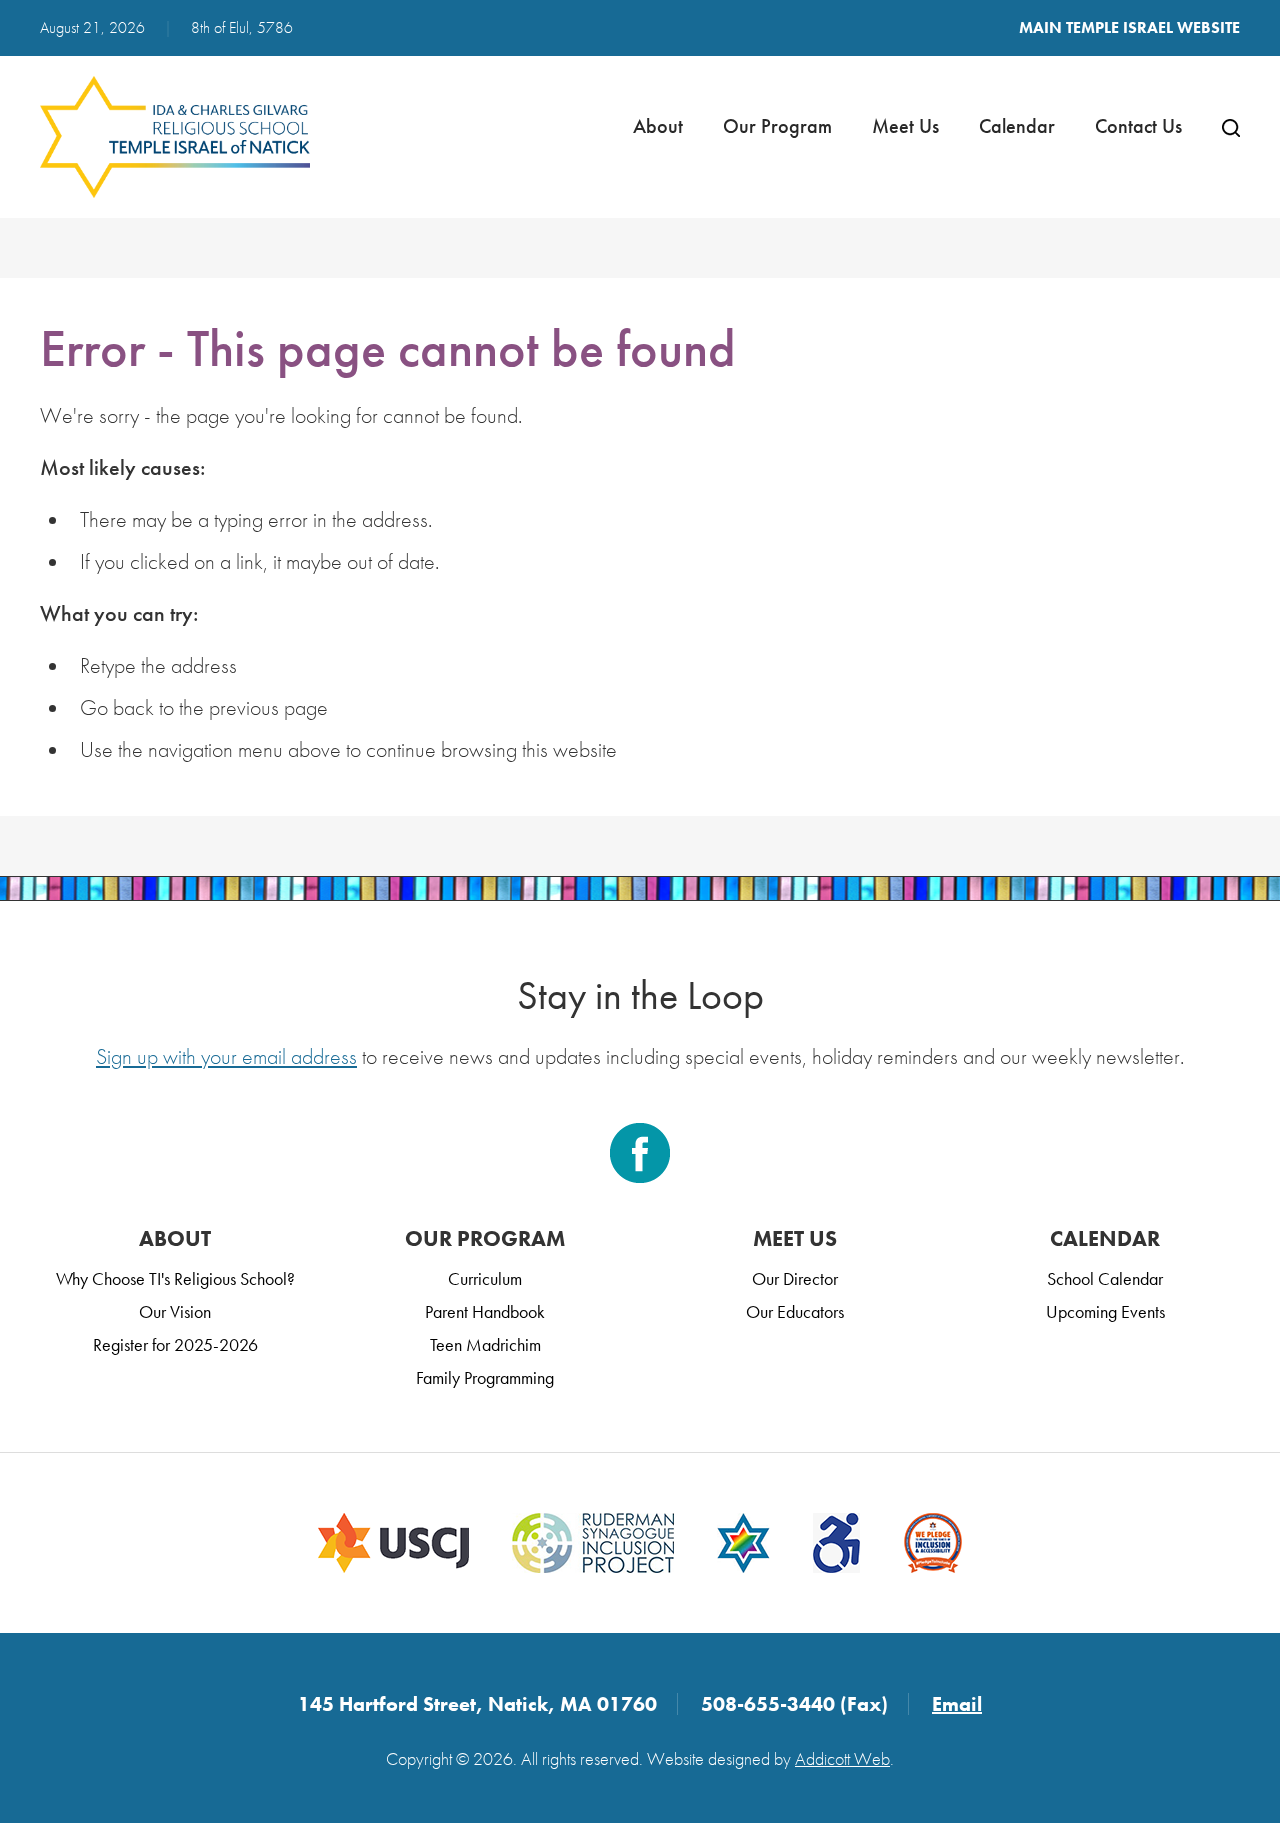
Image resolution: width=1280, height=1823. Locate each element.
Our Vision (175, 1311)
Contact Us (1138, 126)
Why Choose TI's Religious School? (175, 1278)
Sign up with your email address (226, 1056)
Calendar (1017, 126)
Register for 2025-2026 (175, 1344)
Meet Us (905, 126)
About (658, 126)
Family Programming (485, 1377)
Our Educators (795, 1311)
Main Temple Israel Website (1129, 27)
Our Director (795, 1278)
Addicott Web (842, 1758)
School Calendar (1105, 1278)
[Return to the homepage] (175, 137)
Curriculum (485, 1278)
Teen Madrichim (485, 1344)
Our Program (777, 126)
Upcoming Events (1105, 1311)
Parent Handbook (485, 1311)
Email (957, 1704)
